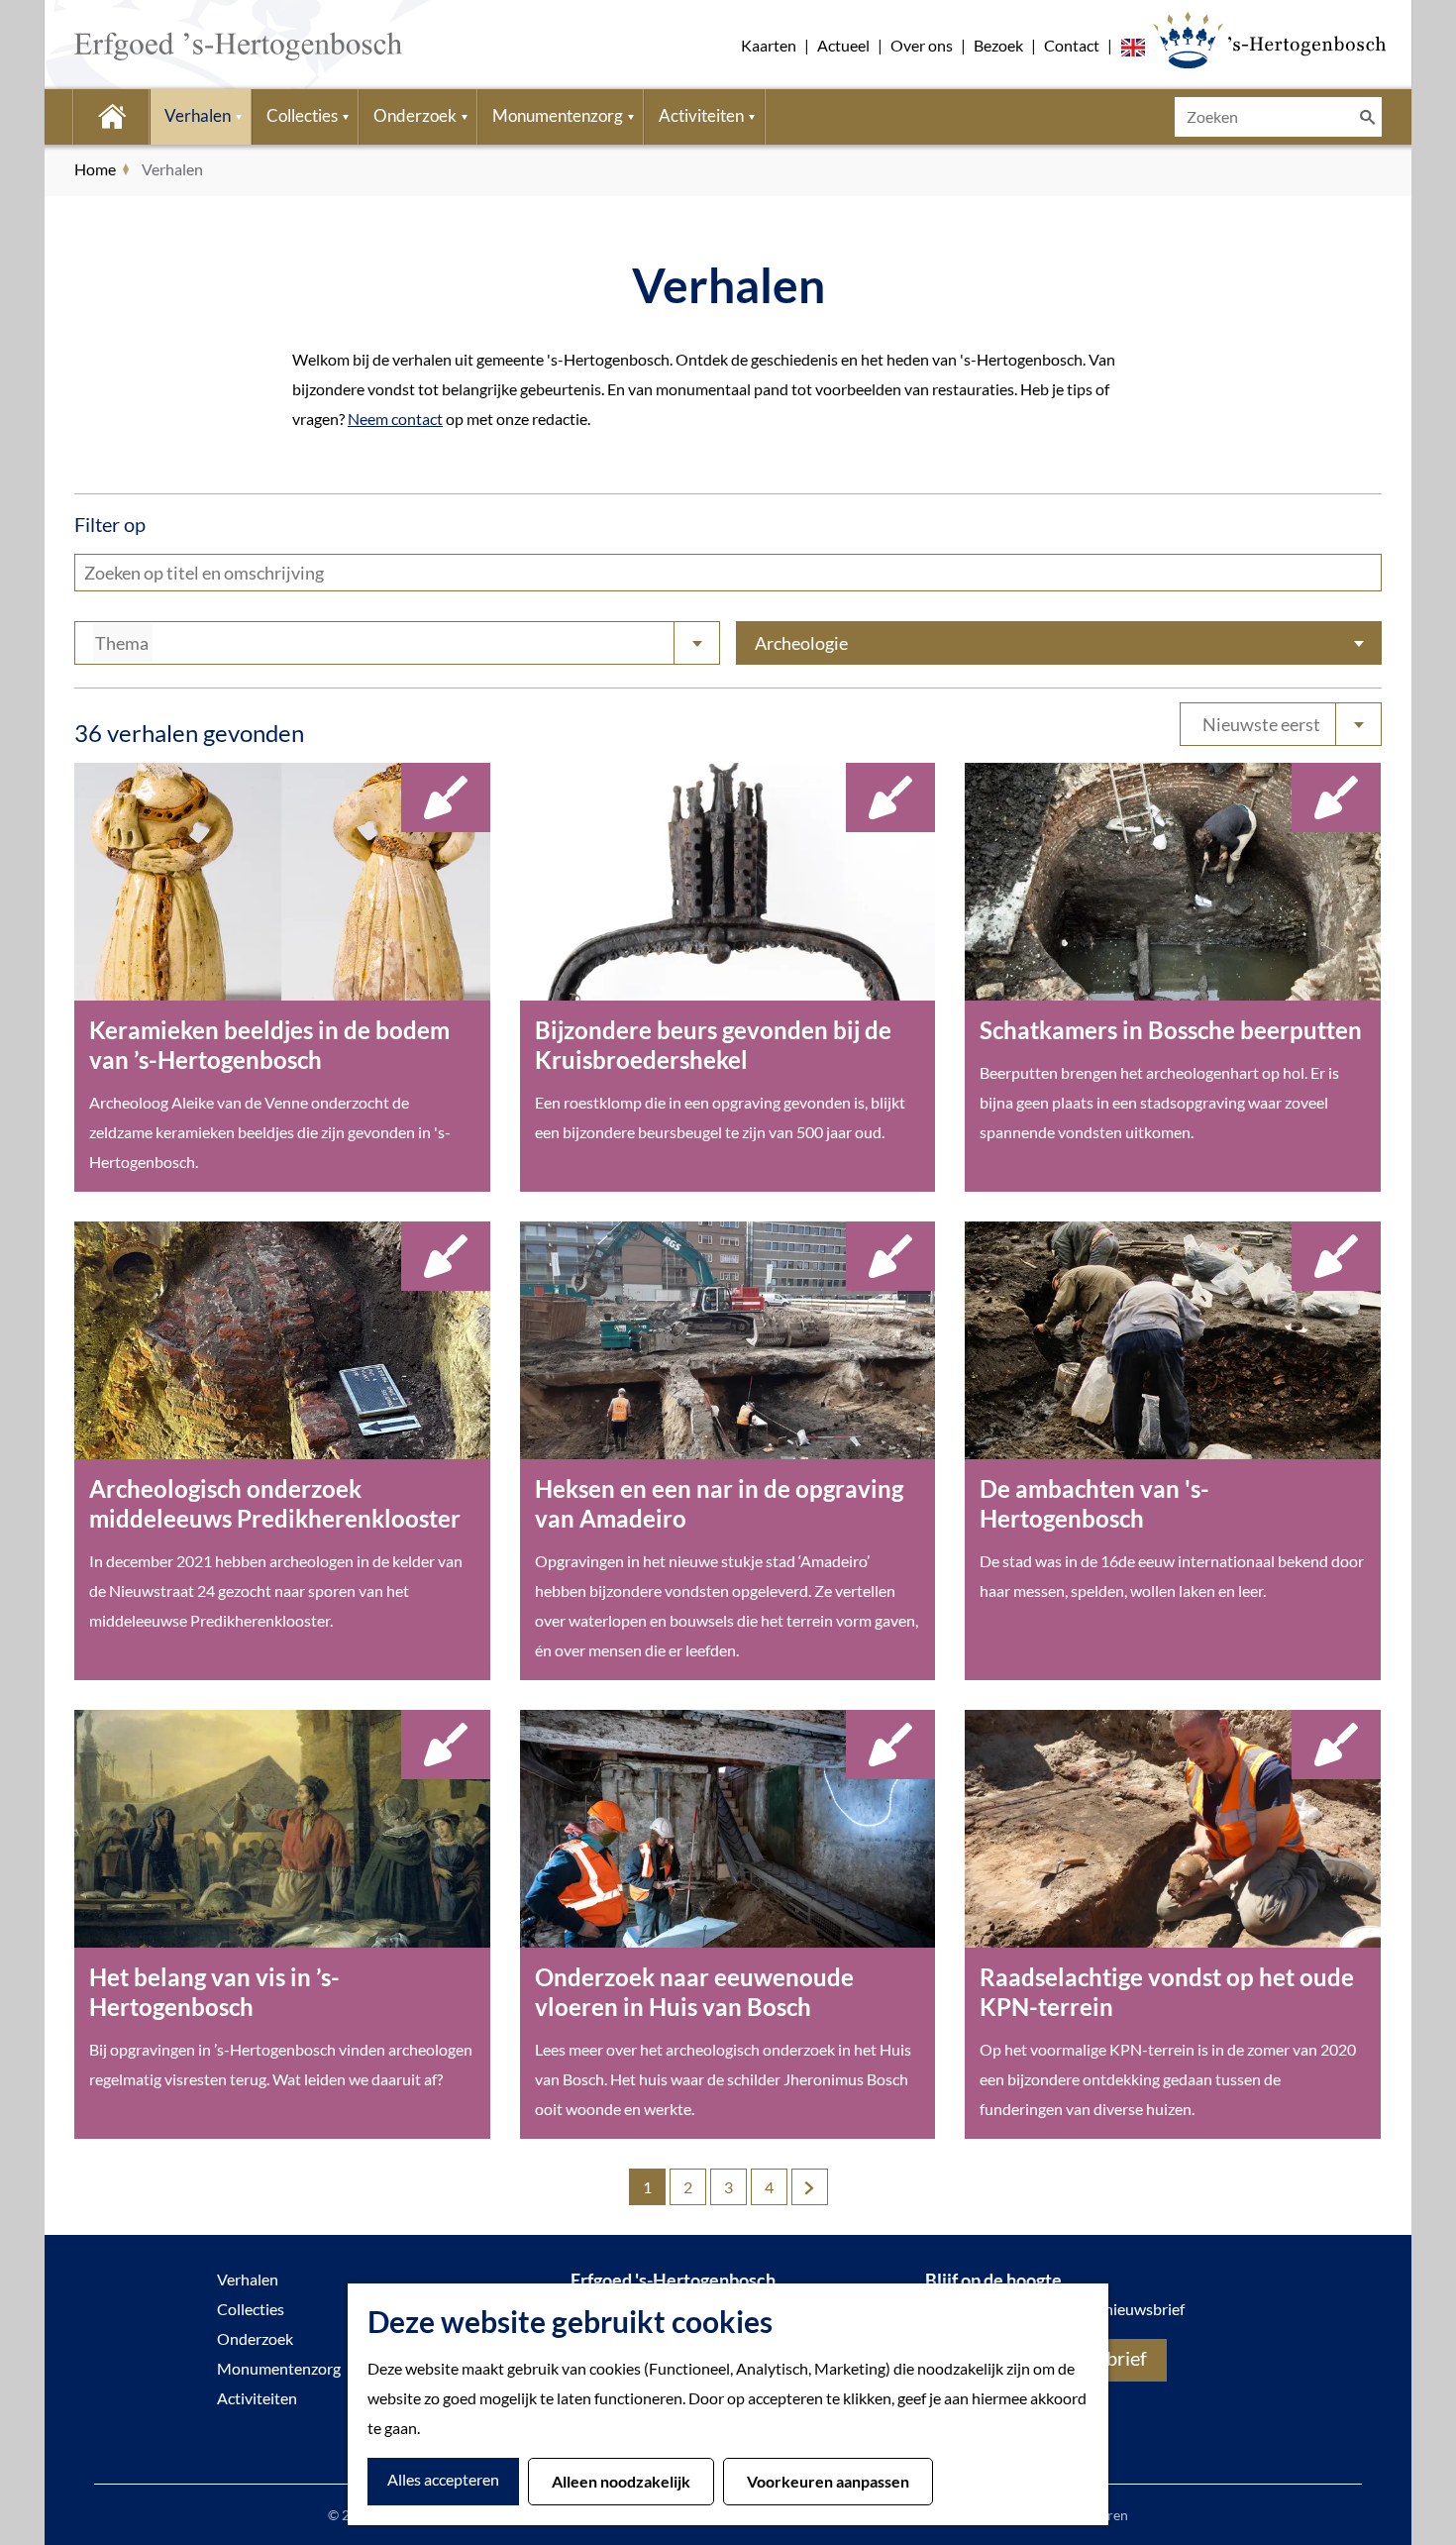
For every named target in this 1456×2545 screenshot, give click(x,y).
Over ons (922, 45)
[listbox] (1281, 724)
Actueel (843, 45)
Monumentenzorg (279, 2368)
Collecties (251, 2309)
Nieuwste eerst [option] (1261, 724)
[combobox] (397, 643)
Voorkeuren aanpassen (828, 2481)
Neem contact (395, 419)
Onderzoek (255, 2338)
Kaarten (769, 45)
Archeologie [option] (801, 643)
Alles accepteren (443, 2479)
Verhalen (248, 2279)
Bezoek (998, 45)
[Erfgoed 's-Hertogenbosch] (1269, 40)
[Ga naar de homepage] (208, 45)
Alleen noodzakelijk (621, 2481)
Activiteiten (257, 2398)
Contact (1072, 45)
